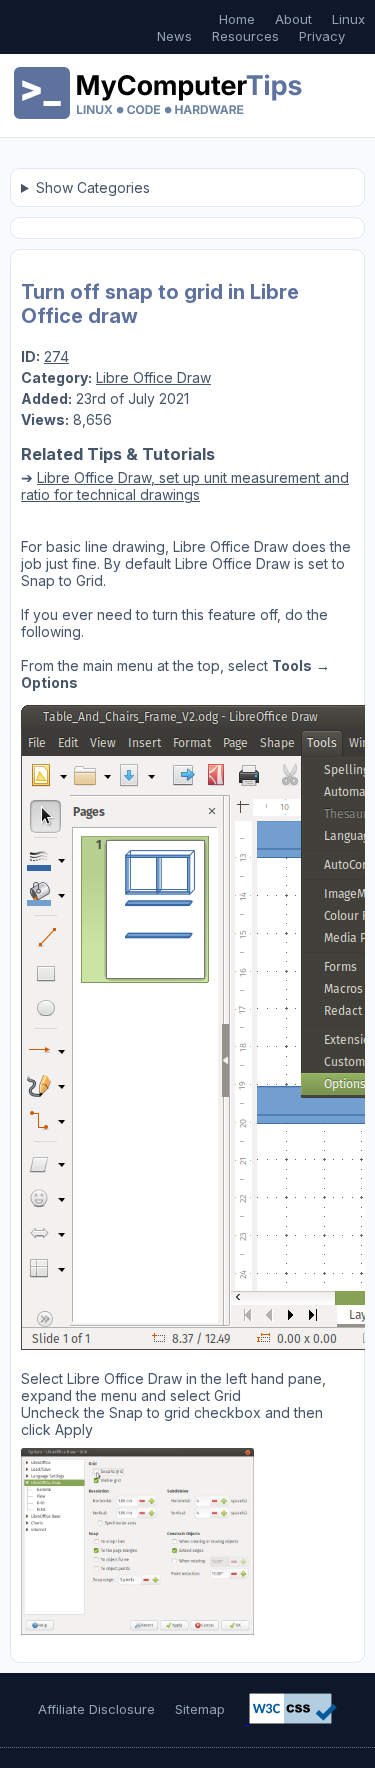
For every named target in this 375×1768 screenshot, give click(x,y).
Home (237, 19)
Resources (245, 36)
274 (56, 356)
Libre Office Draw (153, 377)
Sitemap (200, 1709)
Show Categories (93, 187)
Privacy (322, 36)
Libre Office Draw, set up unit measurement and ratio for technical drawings (185, 486)
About (293, 19)
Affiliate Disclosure (96, 1709)
